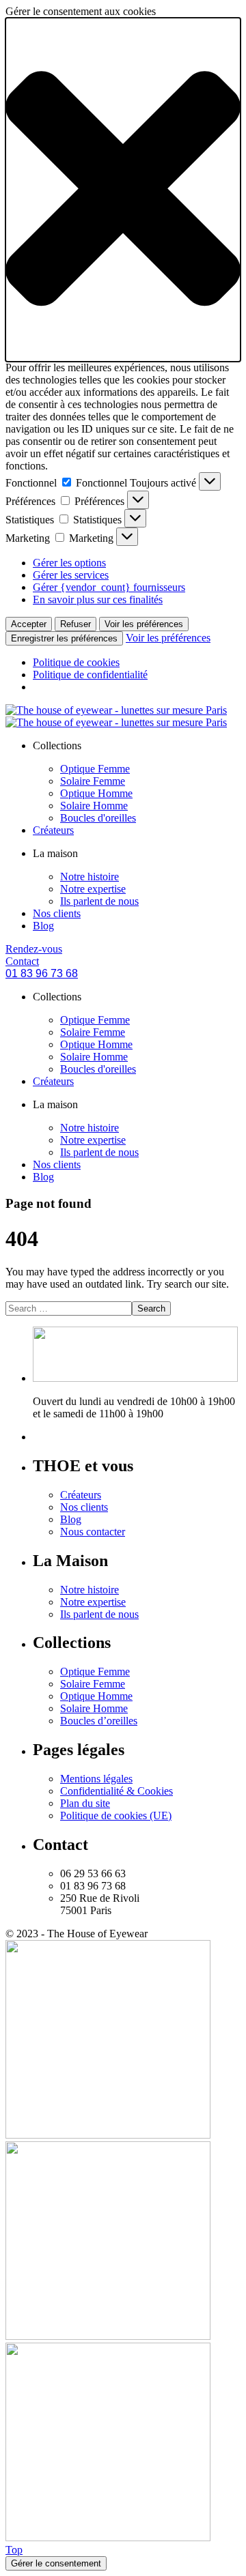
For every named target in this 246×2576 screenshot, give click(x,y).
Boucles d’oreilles (99, 1721)
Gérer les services (71, 575)
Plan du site (85, 1803)
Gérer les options (69, 563)
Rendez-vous (34, 949)
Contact (22, 961)
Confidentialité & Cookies (117, 1791)
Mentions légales (96, 1779)
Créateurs (53, 830)
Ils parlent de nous (99, 901)
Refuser (76, 624)
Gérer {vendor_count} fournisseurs (109, 587)
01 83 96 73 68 (42, 973)
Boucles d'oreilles (98, 818)
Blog (43, 926)
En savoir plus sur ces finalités (98, 599)
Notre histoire (90, 877)
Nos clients (57, 913)
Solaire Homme (94, 806)
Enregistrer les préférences (64, 638)
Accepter (29, 624)
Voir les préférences (144, 624)
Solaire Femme (93, 781)
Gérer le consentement (56, 2563)
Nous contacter (93, 1532)
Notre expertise (93, 889)
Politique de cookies (76, 662)
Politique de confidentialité (90, 675)
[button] (123, 190)
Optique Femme (95, 769)
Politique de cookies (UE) (116, 1815)
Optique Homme (96, 793)
